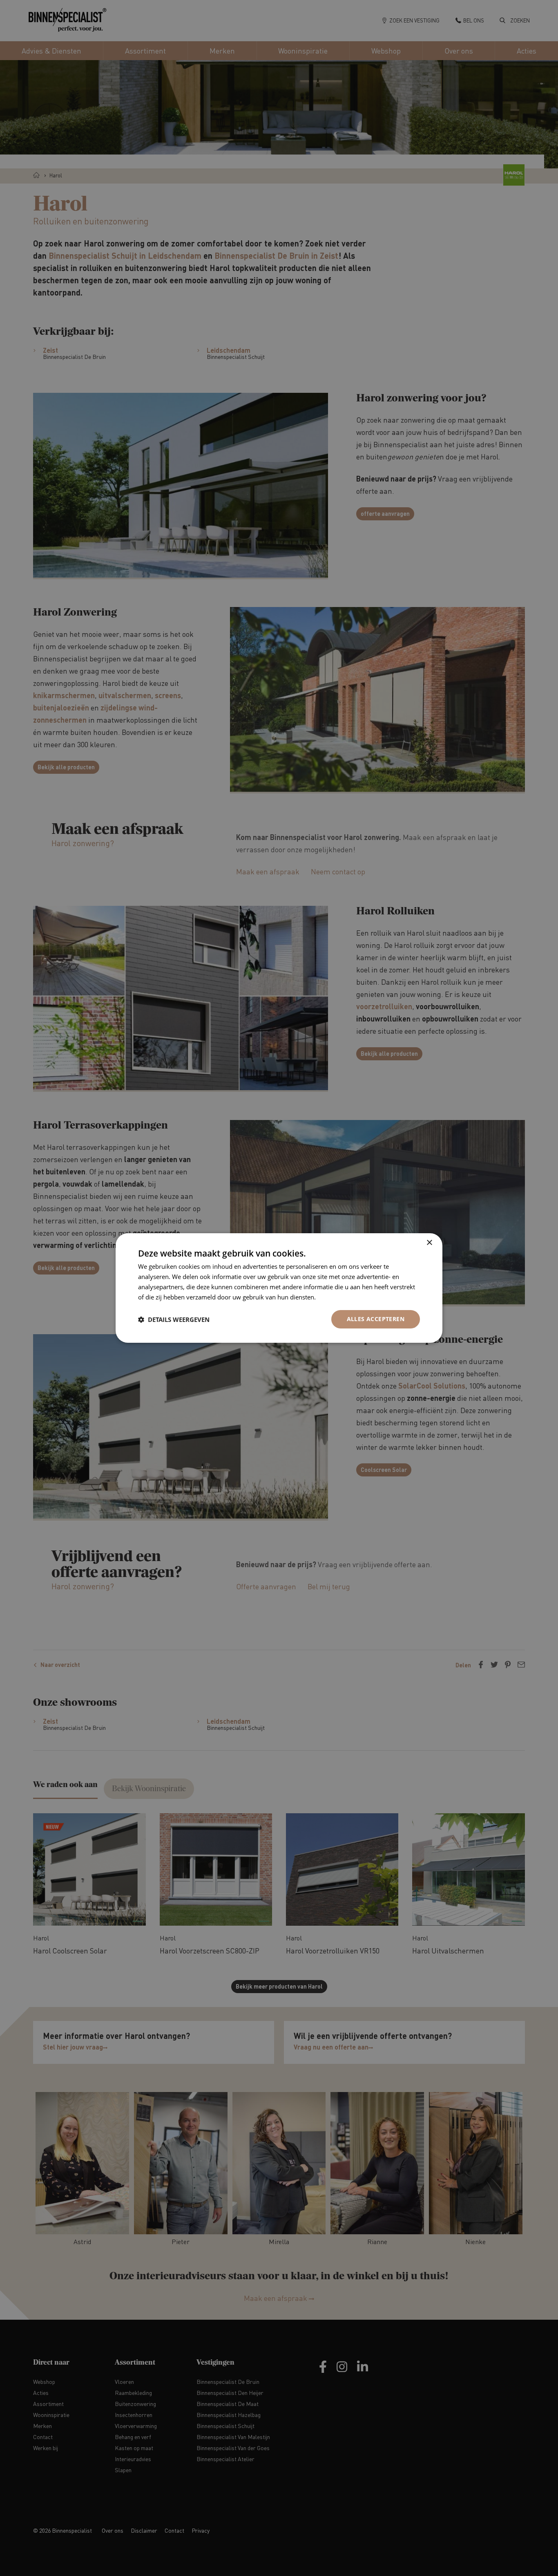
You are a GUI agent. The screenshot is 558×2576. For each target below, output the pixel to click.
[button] (174, 1319)
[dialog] (279, 1288)
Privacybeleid (336, 1297)
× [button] (429, 1243)
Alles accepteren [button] (376, 1319)
